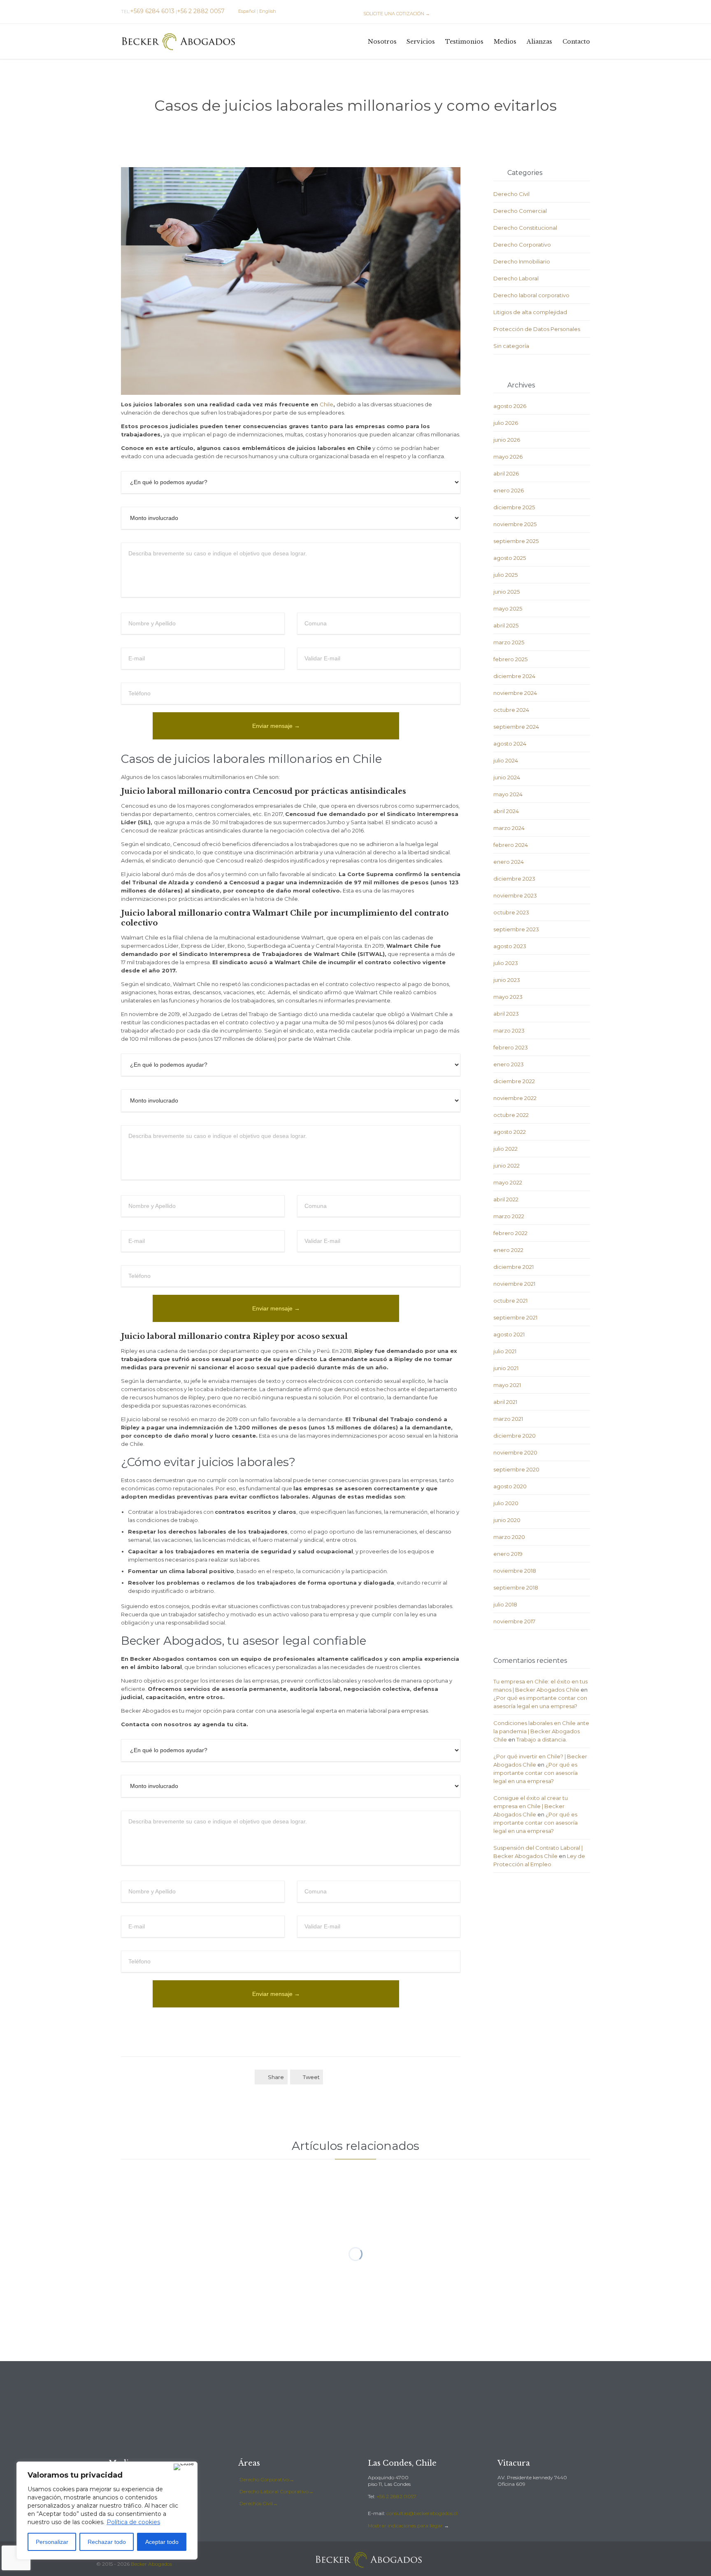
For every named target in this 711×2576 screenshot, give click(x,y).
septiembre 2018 (516, 1588)
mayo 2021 (507, 1385)
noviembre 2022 (515, 1098)
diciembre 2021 (513, 1267)
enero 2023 (509, 1064)
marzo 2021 (508, 1419)
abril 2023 (506, 1014)
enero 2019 (508, 1554)
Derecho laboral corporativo (531, 295)
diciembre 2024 (514, 676)
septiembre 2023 (516, 929)
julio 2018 (505, 1604)
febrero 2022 (510, 1233)
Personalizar (52, 2542)
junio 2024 (507, 777)
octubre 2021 (510, 1301)
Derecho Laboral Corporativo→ (276, 2491)
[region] (107, 2511)
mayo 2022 (508, 1182)
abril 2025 (506, 625)
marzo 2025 (509, 642)
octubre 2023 (511, 912)
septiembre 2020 (516, 1469)
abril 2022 (506, 1199)
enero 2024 (509, 862)
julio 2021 (505, 1351)
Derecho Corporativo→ (267, 2479)
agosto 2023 (510, 946)
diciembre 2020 (515, 1436)
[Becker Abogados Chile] (179, 41)
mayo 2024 (508, 794)
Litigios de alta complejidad (530, 312)
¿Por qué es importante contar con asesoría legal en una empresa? (536, 1773)
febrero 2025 (510, 659)
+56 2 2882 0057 (396, 2496)
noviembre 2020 (515, 1452)
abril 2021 (505, 1402)
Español (247, 11)
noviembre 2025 (515, 524)
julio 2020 (506, 1503)
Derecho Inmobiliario (522, 261)
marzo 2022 (509, 1216)
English (268, 11)
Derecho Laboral (516, 278)
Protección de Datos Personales (537, 329)
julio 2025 (505, 575)
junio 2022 (507, 1166)
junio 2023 (507, 980)
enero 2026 (509, 490)
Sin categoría (511, 346)
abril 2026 (506, 473)
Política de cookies (133, 2522)
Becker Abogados (151, 2564)
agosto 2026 (510, 406)
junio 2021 (506, 1368)
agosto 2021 (509, 1334)
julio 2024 (506, 760)
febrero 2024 (511, 845)
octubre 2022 (511, 1115)
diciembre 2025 (514, 507)
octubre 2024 (511, 710)
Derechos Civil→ (259, 2503)
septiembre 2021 (515, 1317)
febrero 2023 (511, 1047)
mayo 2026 (508, 457)
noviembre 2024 (515, 693)
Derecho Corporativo (522, 245)
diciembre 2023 (514, 879)
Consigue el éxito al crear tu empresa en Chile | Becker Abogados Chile (531, 1806)
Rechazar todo (107, 2542)
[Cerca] (184, 2467)
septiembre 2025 (516, 541)
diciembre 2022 (514, 1081)
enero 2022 (508, 1250)
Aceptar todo (162, 2542)
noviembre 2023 (515, 895)
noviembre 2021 (514, 1284)
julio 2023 (506, 963)
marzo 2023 (509, 1030)
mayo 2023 (508, 997)
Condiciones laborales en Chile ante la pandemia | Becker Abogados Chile (541, 1731)
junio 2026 (507, 440)
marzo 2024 (509, 828)
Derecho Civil (511, 194)
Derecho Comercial (520, 211)
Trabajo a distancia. (542, 1739)
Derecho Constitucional (525, 228)
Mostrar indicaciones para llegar (405, 2526)
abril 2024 (506, 811)
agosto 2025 (510, 558)
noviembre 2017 (514, 1621)
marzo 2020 (509, 1537)
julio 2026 (506, 423)
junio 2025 (507, 592)
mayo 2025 (508, 608)
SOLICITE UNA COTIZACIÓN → (393, 14)
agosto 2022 (510, 1132)
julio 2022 (505, 1149)
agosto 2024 (510, 744)
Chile (326, 404)
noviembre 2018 (515, 1571)
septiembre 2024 (516, 727)
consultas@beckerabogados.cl (422, 2513)
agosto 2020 (510, 1486)
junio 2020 (507, 1520)
